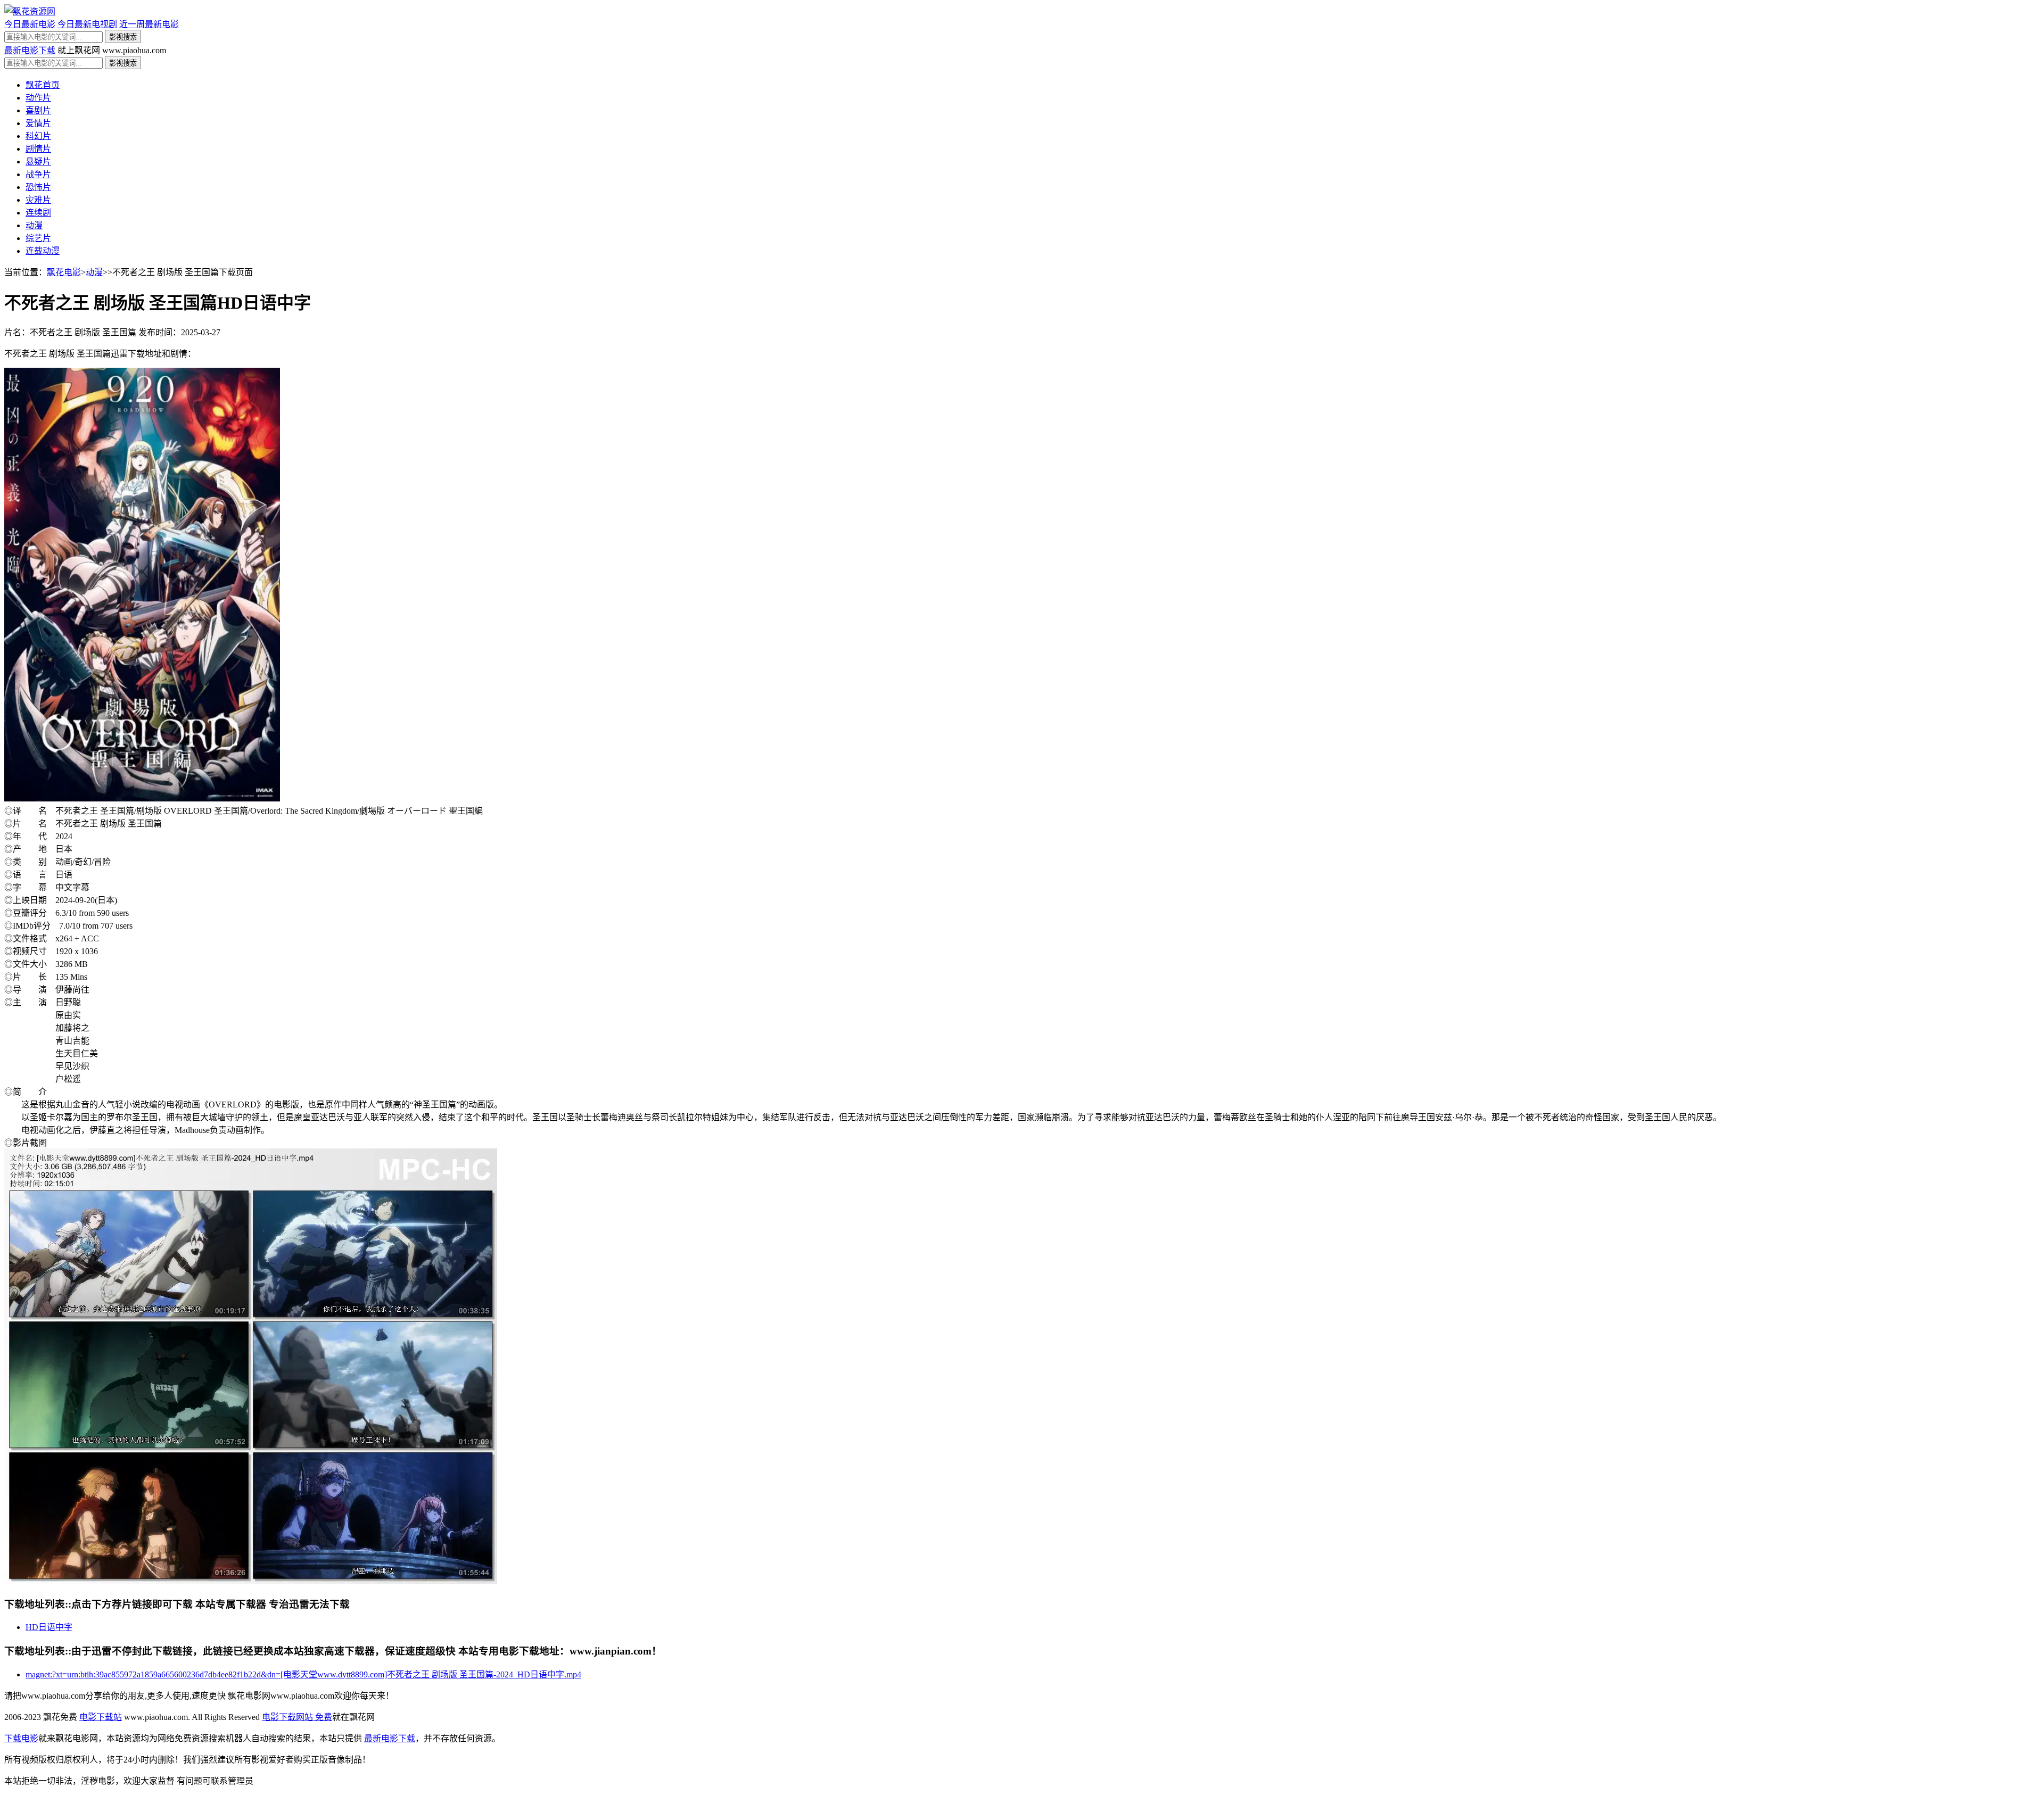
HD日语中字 (49, 1627)
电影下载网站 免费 (297, 1717)
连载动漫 (43, 251)
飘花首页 (43, 85)
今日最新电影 (30, 24)
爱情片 (38, 123)
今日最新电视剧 (87, 24)
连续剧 (38, 213)
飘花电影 (64, 272)
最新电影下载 (30, 50)
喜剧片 (38, 110)
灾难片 (38, 200)
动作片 (38, 98)
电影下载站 (101, 1717)
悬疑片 (38, 162)
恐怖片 (38, 187)
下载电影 (21, 1738)
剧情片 (38, 149)
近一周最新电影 (149, 24)
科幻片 (38, 136)
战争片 (38, 174)
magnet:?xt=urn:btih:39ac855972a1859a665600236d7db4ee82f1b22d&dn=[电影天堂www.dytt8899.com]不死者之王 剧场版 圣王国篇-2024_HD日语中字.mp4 (303, 1674)
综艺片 (38, 238)
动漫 (34, 225)
